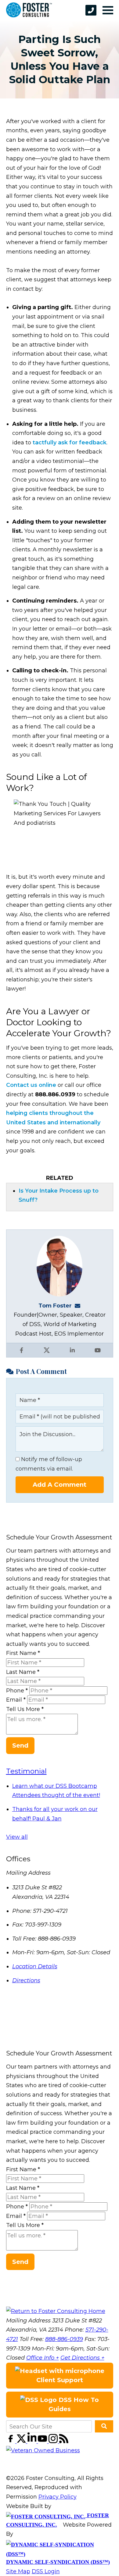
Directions (26, 1980)
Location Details (35, 1966)
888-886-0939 (64, 2339)
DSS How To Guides (74, 2405)
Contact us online (31, 1085)
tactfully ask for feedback (70, 443)
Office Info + (43, 2358)
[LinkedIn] (33, 2441)
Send (20, 1745)
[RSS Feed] (64, 2441)
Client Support (60, 2380)
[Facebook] (11, 2441)
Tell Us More (25, 1709)
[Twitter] (22, 2441)
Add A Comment (60, 1485)
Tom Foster (55, 1306)
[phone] (91, 10)
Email (16, 1700)
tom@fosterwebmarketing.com (79, 1306)
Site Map (18, 2571)
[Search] (104, 2426)
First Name (23, 1653)
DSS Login (46, 2571)
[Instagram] (54, 2441)
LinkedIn (72, 1350)
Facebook (21, 1350)
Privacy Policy (58, 2497)
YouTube (98, 1350)
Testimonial (26, 1771)
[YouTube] (43, 2441)
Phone (17, 1691)
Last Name (23, 1672)
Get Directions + (82, 2358)
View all (17, 1837)
